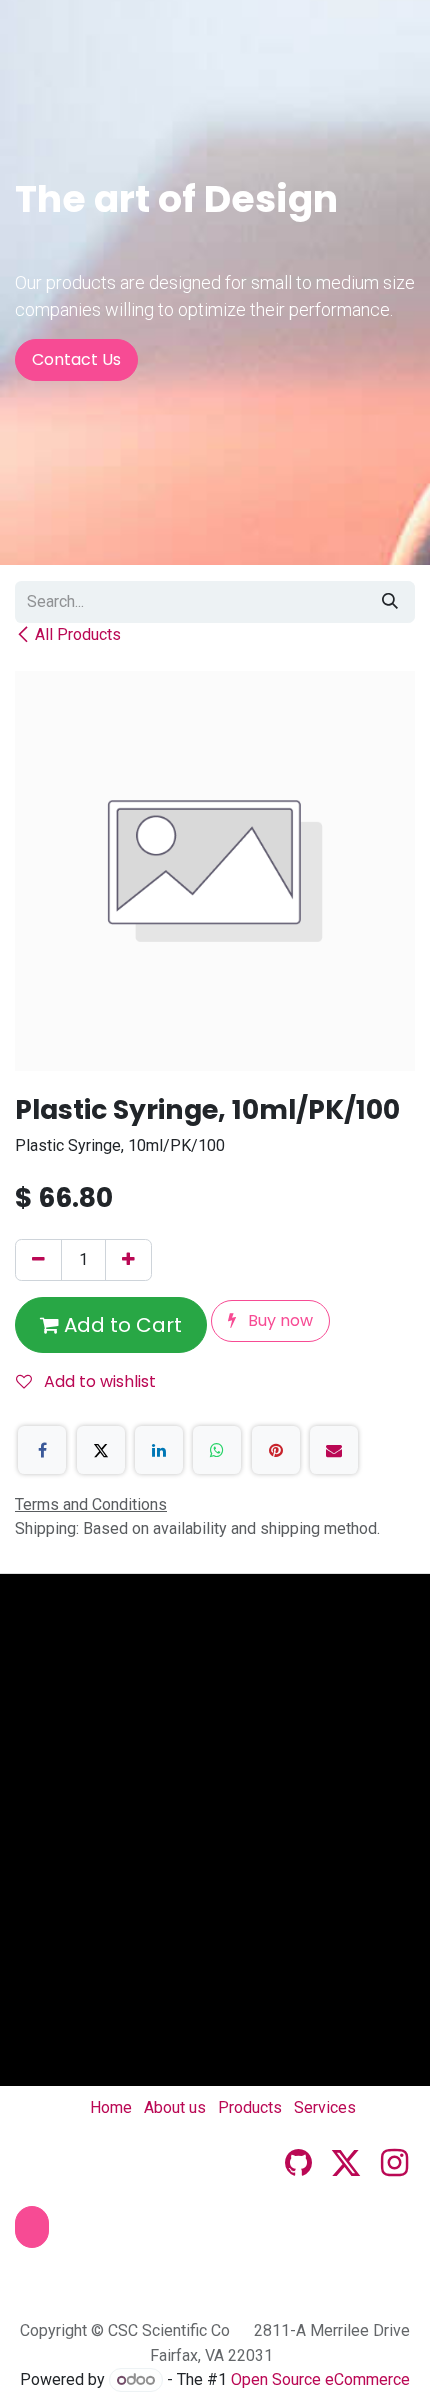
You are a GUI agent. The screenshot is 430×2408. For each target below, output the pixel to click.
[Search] (390, 602)
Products (250, 2107)
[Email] (334, 1450)
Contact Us (76, 359)
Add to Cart (120, 1325)
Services (325, 2107)
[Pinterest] (276, 1450)
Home (111, 2107)
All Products (78, 634)
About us (175, 2107)
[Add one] (128, 1260)
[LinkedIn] (159, 1450)
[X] (101, 1450)
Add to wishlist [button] (98, 1381)
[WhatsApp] (217, 1450)
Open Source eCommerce (320, 2379)
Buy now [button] (278, 1320)
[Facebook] (42, 1450)
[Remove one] (38, 1260)
